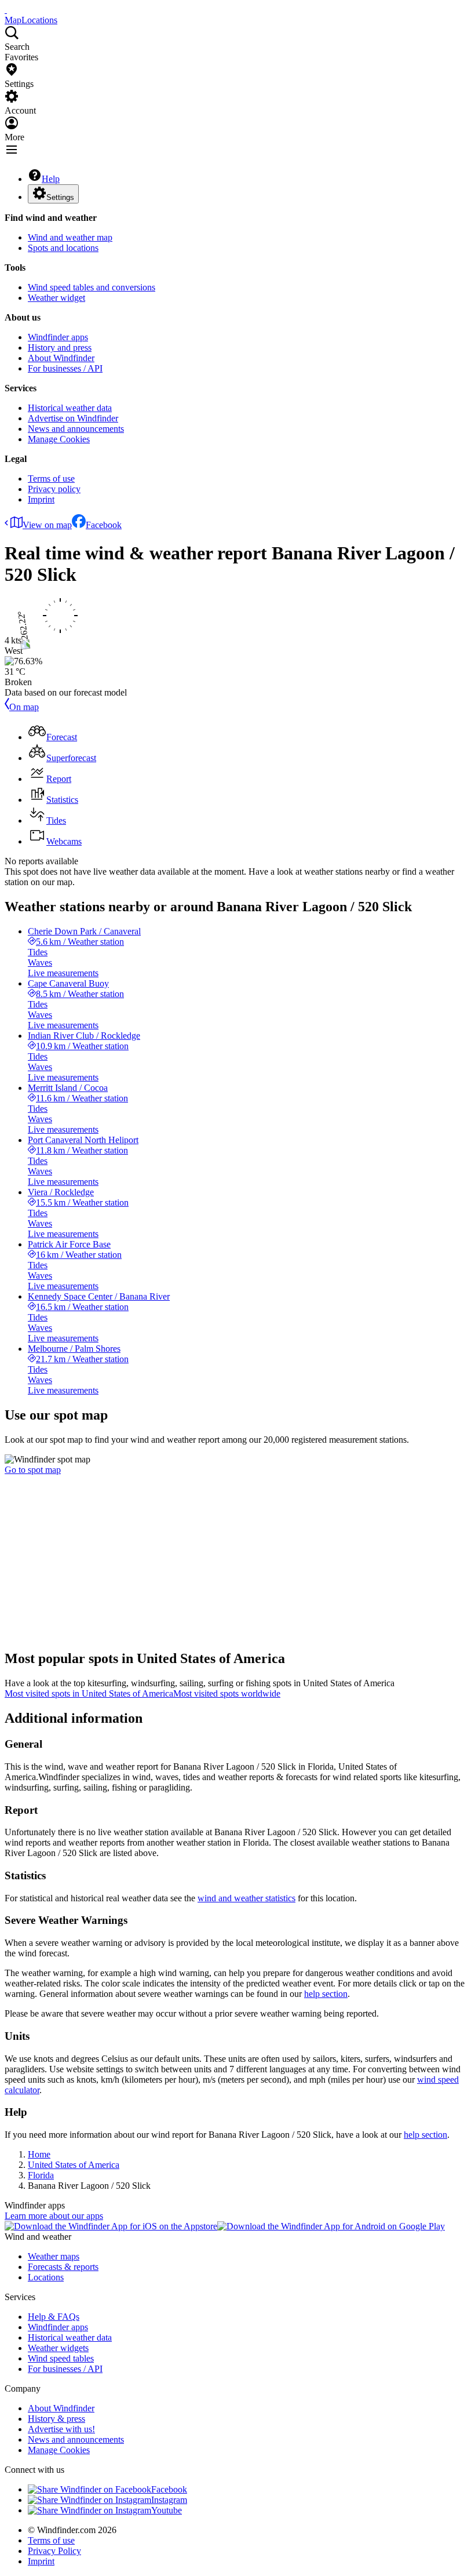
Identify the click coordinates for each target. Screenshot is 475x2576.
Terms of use (51, 479)
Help (51, 179)
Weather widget (56, 298)
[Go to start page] (6, 10)
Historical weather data (70, 408)
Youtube (167, 2510)
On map (24, 707)
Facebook (104, 525)
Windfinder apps (58, 337)
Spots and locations (63, 248)
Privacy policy (54, 489)
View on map (47, 525)
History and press (60, 348)
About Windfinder (61, 358)
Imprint (41, 499)
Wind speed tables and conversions (92, 287)
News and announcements (76, 429)
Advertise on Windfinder (73, 418)
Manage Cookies (59, 439)
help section (326, 1994)
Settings (60, 197)
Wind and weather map (70, 237)
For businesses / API (65, 368)
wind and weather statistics (246, 1898)
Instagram (169, 2500)
